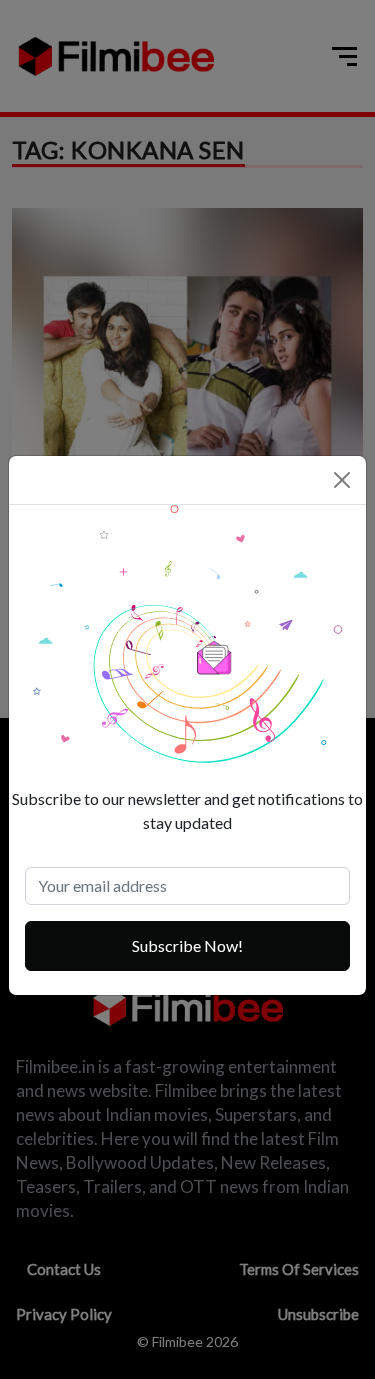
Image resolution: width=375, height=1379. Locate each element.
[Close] (342, 480)
